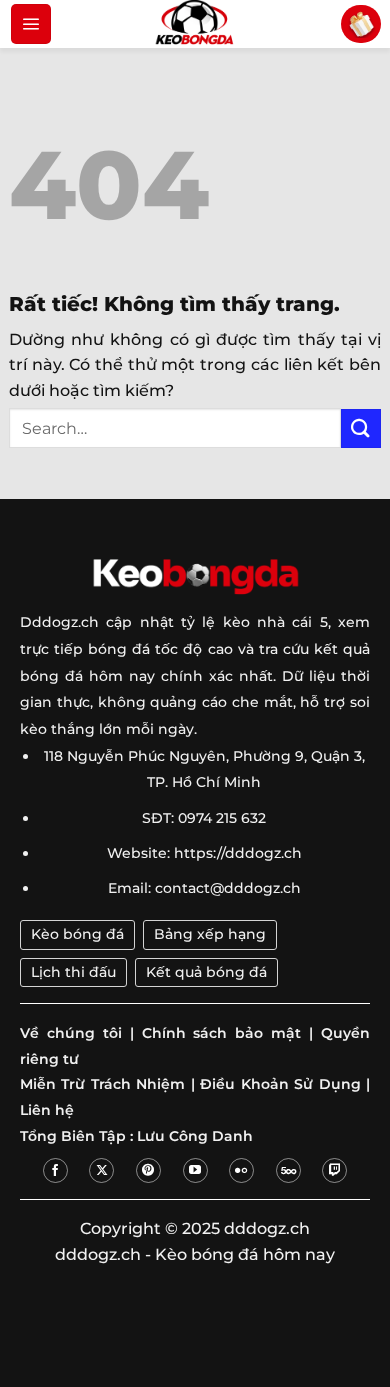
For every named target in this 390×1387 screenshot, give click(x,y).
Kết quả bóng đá (206, 972)
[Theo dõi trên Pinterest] (148, 1170)
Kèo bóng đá (77, 934)
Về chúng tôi (71, 1033)
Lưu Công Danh (195, 1136)
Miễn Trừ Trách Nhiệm (102, 1084)
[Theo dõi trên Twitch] (334, 1170)
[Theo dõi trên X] (101, 1170)
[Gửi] (361, 428)
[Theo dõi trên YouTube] (195, 1170)
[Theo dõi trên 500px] (288, 1170)
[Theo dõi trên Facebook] (55, 1170)
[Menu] (31, 24)
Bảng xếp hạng (210, 934)
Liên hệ (47, 1110)
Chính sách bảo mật (222, 1033)
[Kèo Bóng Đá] (195, 24)
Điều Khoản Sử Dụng (280, 1084)
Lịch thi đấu (73, 972)
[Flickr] (241, 1170)
